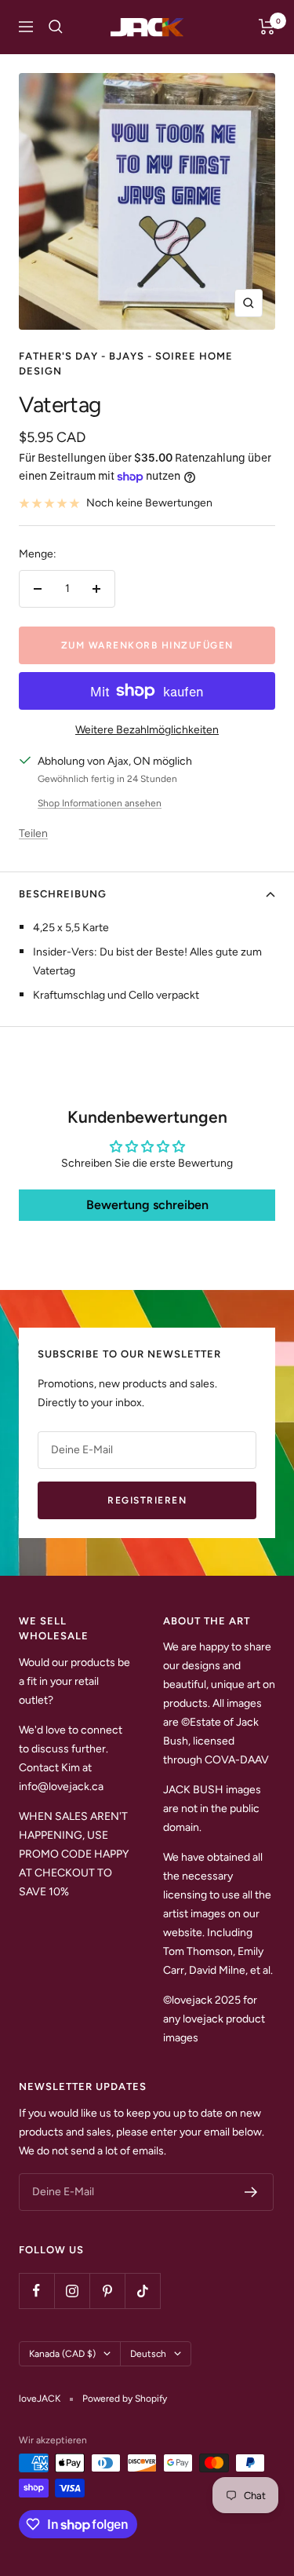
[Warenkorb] (267, 27)
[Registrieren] (251, 2192)
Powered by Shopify (125, 2399)
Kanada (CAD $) (62, 2354)
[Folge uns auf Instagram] (72, 2291)
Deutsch (148, 2354)
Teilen (33, 833)
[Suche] (56, 27)
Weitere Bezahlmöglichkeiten (147, 730)
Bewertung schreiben (147, 1205)
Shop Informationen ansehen (100, 803)
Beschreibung (63, 894)
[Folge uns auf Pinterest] (107, 2291)
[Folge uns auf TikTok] (142, 2291)
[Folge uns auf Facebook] (36, 2291)
